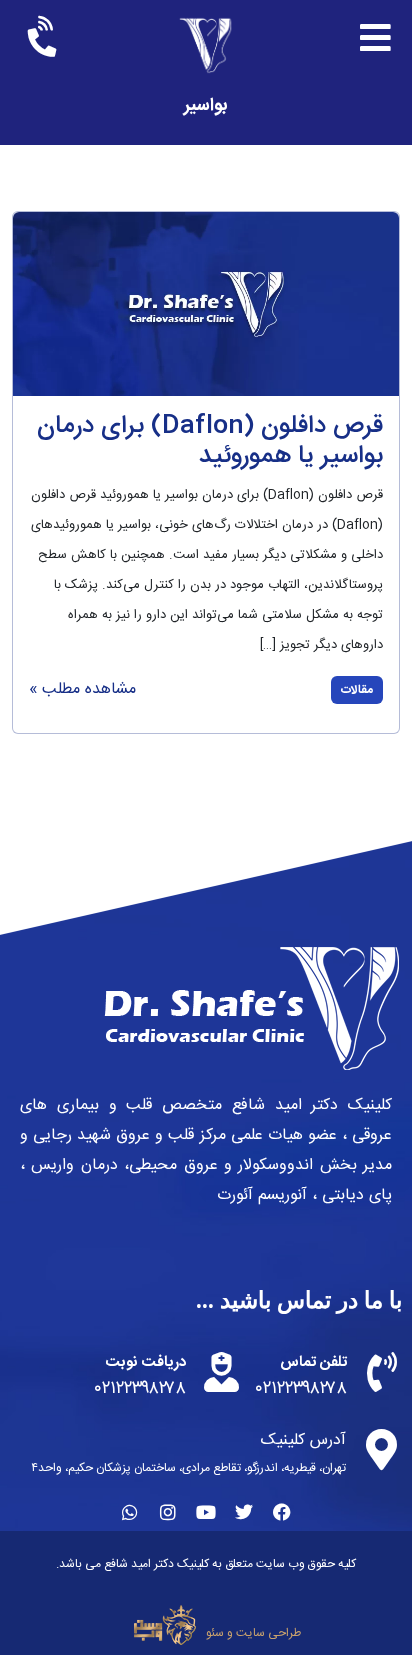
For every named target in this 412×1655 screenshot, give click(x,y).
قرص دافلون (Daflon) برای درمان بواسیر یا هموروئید (210, 441)
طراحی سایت (268, 1633)
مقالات (357, 690)
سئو (215, 1633)
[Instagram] (168, 1512)
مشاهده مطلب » (82, 689)
